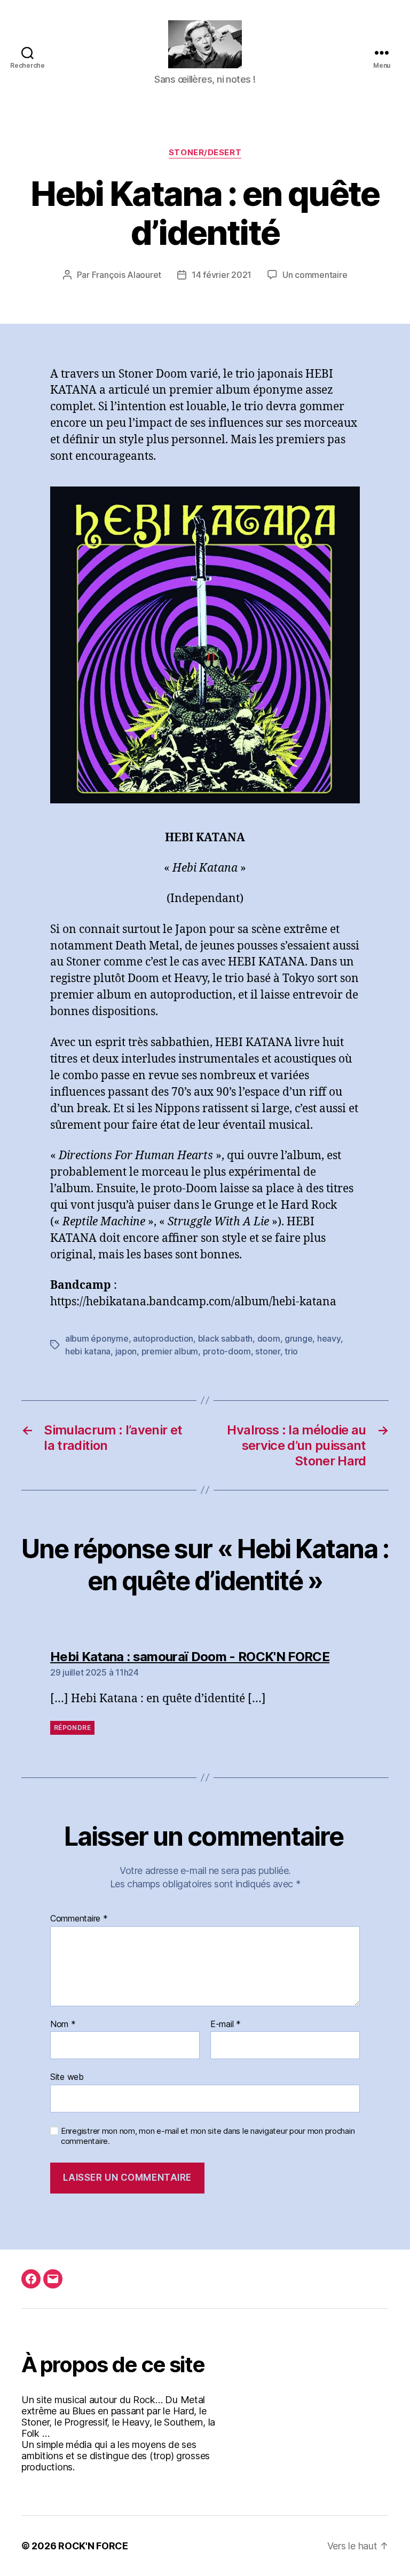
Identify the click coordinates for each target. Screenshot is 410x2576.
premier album (170, 1351)
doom (269, 1338)
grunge (298, 1338)
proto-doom (227, 1351)
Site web (67, 2077)
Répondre (72, 1728)
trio (291, 1351)
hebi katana (88, 1351)
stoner (267, 1351)
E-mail (226, 2024)
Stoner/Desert (205, 153)
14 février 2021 (222, 275)
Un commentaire (315, 275)
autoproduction (163, 1338)
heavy (329, 1338)
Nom (63, 2024)
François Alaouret (127, 275)
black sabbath (226, 1338)
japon (126, 1351)
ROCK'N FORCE (93, 2546)
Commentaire (79, 1919)
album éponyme (97, 1338)
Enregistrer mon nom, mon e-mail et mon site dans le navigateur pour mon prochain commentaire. (208, 2136)
